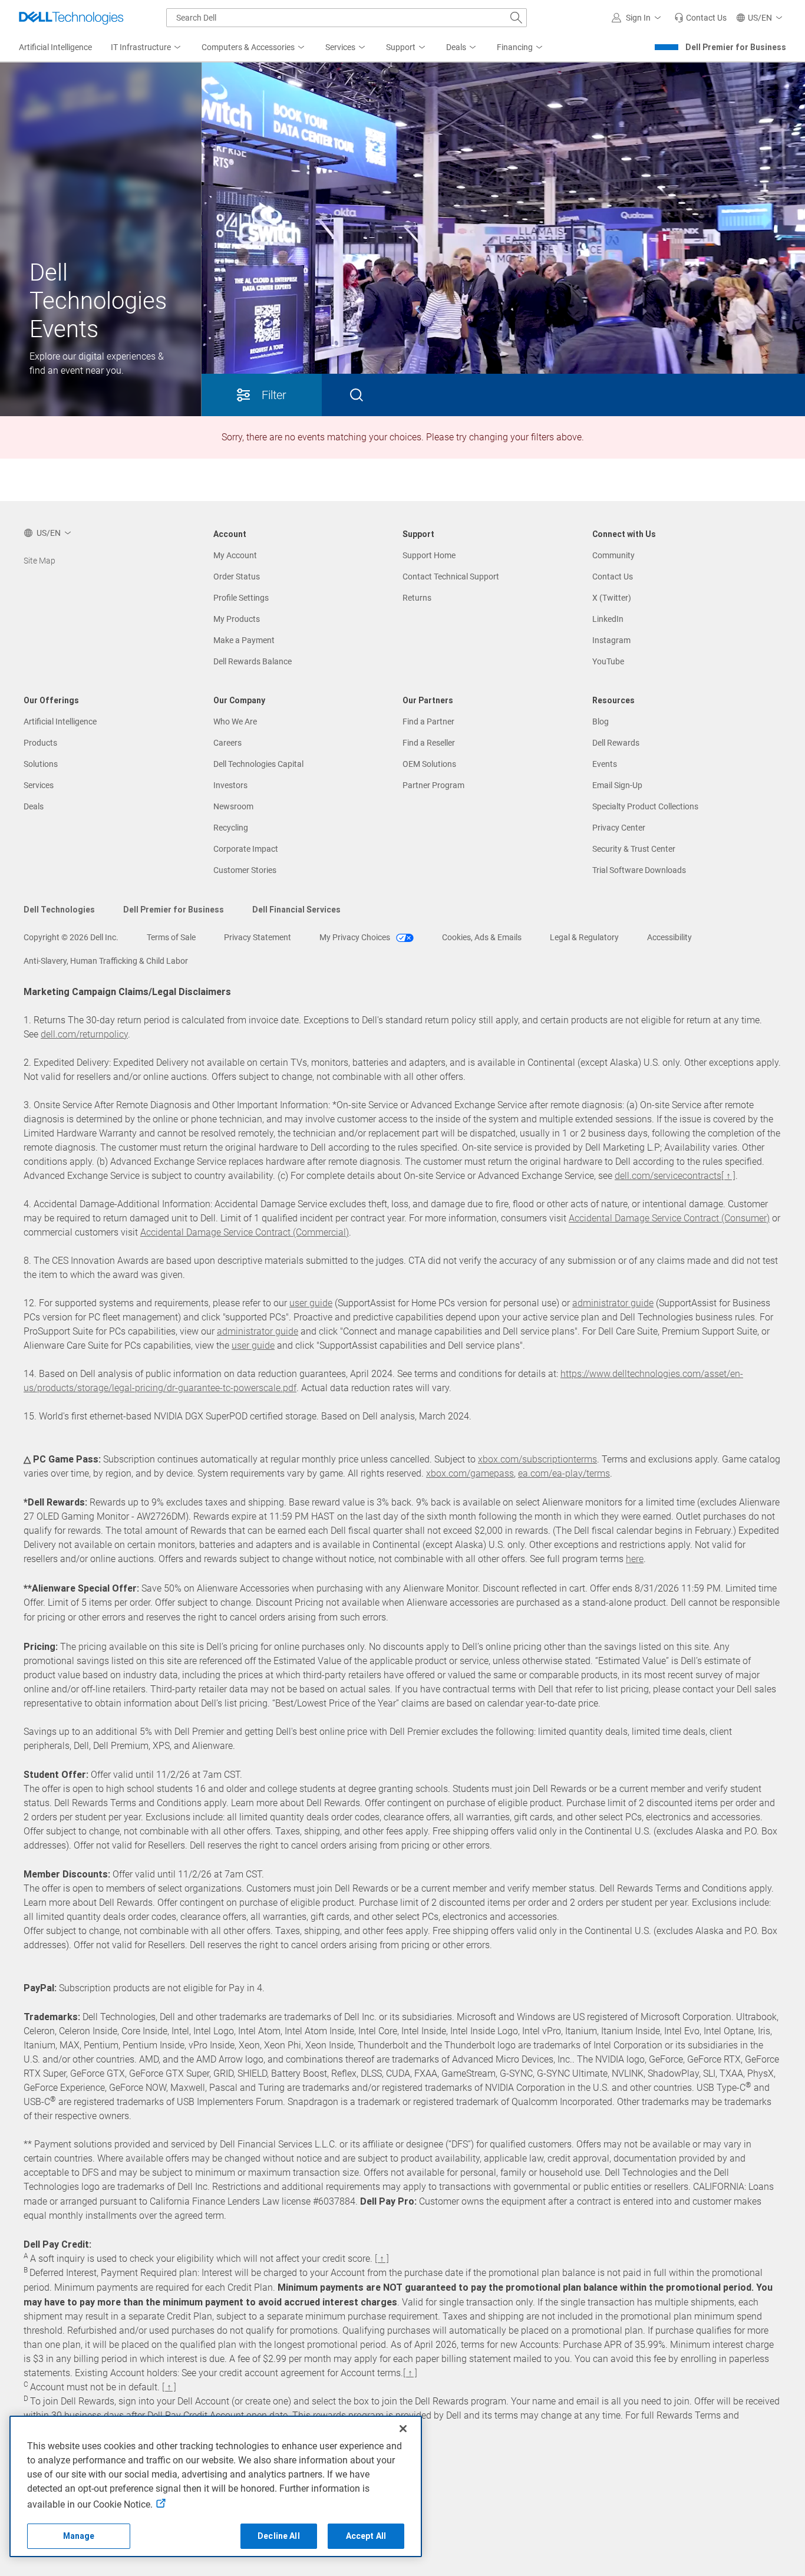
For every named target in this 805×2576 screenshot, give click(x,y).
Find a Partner (428, 722)
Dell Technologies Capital (258, 764)
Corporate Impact (246, 849)
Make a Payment (244, 640)
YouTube (608, 661)
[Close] (403, 2429)
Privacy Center (619, 828)
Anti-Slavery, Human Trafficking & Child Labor (106, 961)
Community (613, 555)
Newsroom (233, 806)
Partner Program (433, 785)
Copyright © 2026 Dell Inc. (71, 937)
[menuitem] (147, 48)
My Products (237, 619)
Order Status (237, 577)
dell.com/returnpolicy (84, 1034)
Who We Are (235, 722)
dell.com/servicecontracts (668, 1176)
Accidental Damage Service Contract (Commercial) (245, 1232)
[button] (638, 18)
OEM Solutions (429, 764)
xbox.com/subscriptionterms (537, 1459)
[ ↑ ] (728, 1176)
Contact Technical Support (451, 577)
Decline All (279, 2536)
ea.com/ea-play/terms (564, 1473)
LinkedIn (608, 619)
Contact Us (613, 577)
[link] (700, 18)
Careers (227, 743)
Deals (34, 806)
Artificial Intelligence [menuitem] (55, 47)
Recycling (231, 828)
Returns (417, 598)
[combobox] (347, 18)
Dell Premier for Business (736, 47)
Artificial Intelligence (60, 722)
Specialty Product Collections (645, 806)
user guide (311, 1303)
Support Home (429, 555)
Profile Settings (241, 598)
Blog (601, 722)
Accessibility (669, 937)
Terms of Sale (171, 937)
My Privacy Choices (356, 937)
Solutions (41, 764)
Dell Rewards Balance (253, 661)
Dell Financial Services (296, 910)
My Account (235, 555)
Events (605, 764)
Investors (230, 785)
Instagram (611, 640)
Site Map (39, 561)
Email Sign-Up (617, 785)
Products (40, 743)
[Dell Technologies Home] (71, 18)
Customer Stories (245, 870)
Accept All (366, 2536)
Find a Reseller (429, 743)
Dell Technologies (59, 910)
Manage (79, 2536)
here (635, 1559)
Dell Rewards (616, 743)
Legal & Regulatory (584, 937)
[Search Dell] (516, 18)
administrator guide (613, 1303)
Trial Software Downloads (639, 870)
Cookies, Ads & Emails (482, 937)
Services (39, 785)
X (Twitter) (612, 598)
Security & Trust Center (634, 849)
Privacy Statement (258, 937)
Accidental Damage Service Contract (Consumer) (669, 1218)
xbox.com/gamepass (470, 1473)
